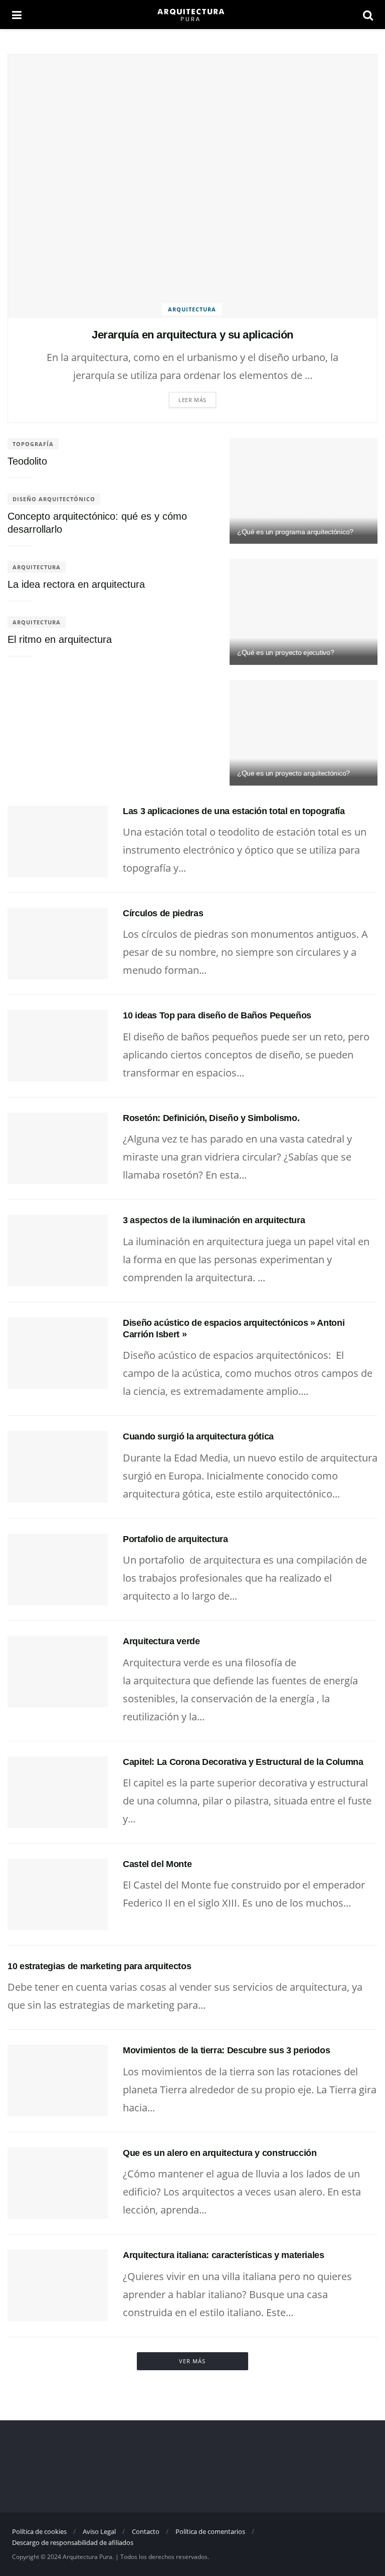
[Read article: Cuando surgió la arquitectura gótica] (58, 1467)
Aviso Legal (99, 2531)
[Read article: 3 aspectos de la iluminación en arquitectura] (58, 1250)
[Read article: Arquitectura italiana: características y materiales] (58, 2285)
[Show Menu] (17, 15)
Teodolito (27, 461)
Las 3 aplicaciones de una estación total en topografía (234, 811)
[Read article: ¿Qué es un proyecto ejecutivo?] (304, 612)
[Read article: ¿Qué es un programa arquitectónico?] (304, 491)
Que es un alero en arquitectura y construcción (220, 2153)
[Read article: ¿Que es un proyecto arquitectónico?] (304, 733)
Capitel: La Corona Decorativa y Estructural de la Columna (243, 1762)
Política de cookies (39, 2531)
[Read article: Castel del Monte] (58, 1894)
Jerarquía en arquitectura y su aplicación (192, 335)
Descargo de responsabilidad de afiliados (73, 2542)
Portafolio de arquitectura (175, 1539)
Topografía (33, 444)
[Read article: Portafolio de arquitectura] (58, 1569)
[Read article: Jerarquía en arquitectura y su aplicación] (192, 186)
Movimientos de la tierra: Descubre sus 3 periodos (226, 2050)
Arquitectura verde (161, 1641)
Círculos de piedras (163, 913)
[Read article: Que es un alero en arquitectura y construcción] (58, 2183)
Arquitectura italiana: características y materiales (224, 2255)
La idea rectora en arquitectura (76, 584)
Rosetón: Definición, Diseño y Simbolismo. (211, 1118)
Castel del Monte (157, 1864)
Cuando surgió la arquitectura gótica (198, 1436)
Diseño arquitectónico (54, 499)
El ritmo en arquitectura (60, 639)
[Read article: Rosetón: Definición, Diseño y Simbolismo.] (58, 1148)
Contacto (146, 2531)
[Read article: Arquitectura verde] (58, 1672)
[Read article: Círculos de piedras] (58, 944)
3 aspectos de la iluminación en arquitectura (214, 1220)
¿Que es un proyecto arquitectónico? (294, 773)
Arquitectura (192, 309)
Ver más (192, 2361)
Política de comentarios (210, 2531)
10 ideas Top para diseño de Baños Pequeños (217, 1015)
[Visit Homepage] (192, 15)
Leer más (192, 400)
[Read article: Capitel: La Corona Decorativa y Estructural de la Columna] (58, 1792)
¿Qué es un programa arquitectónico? (295, 532)
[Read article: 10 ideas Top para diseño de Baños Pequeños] (58, 1046)
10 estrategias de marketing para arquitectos (99, 1966)
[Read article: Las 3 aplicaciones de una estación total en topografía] (58, 841)
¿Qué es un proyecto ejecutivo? (286, 652)
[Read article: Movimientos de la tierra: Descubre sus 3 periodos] (58, 2081)
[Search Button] (368, 15)
